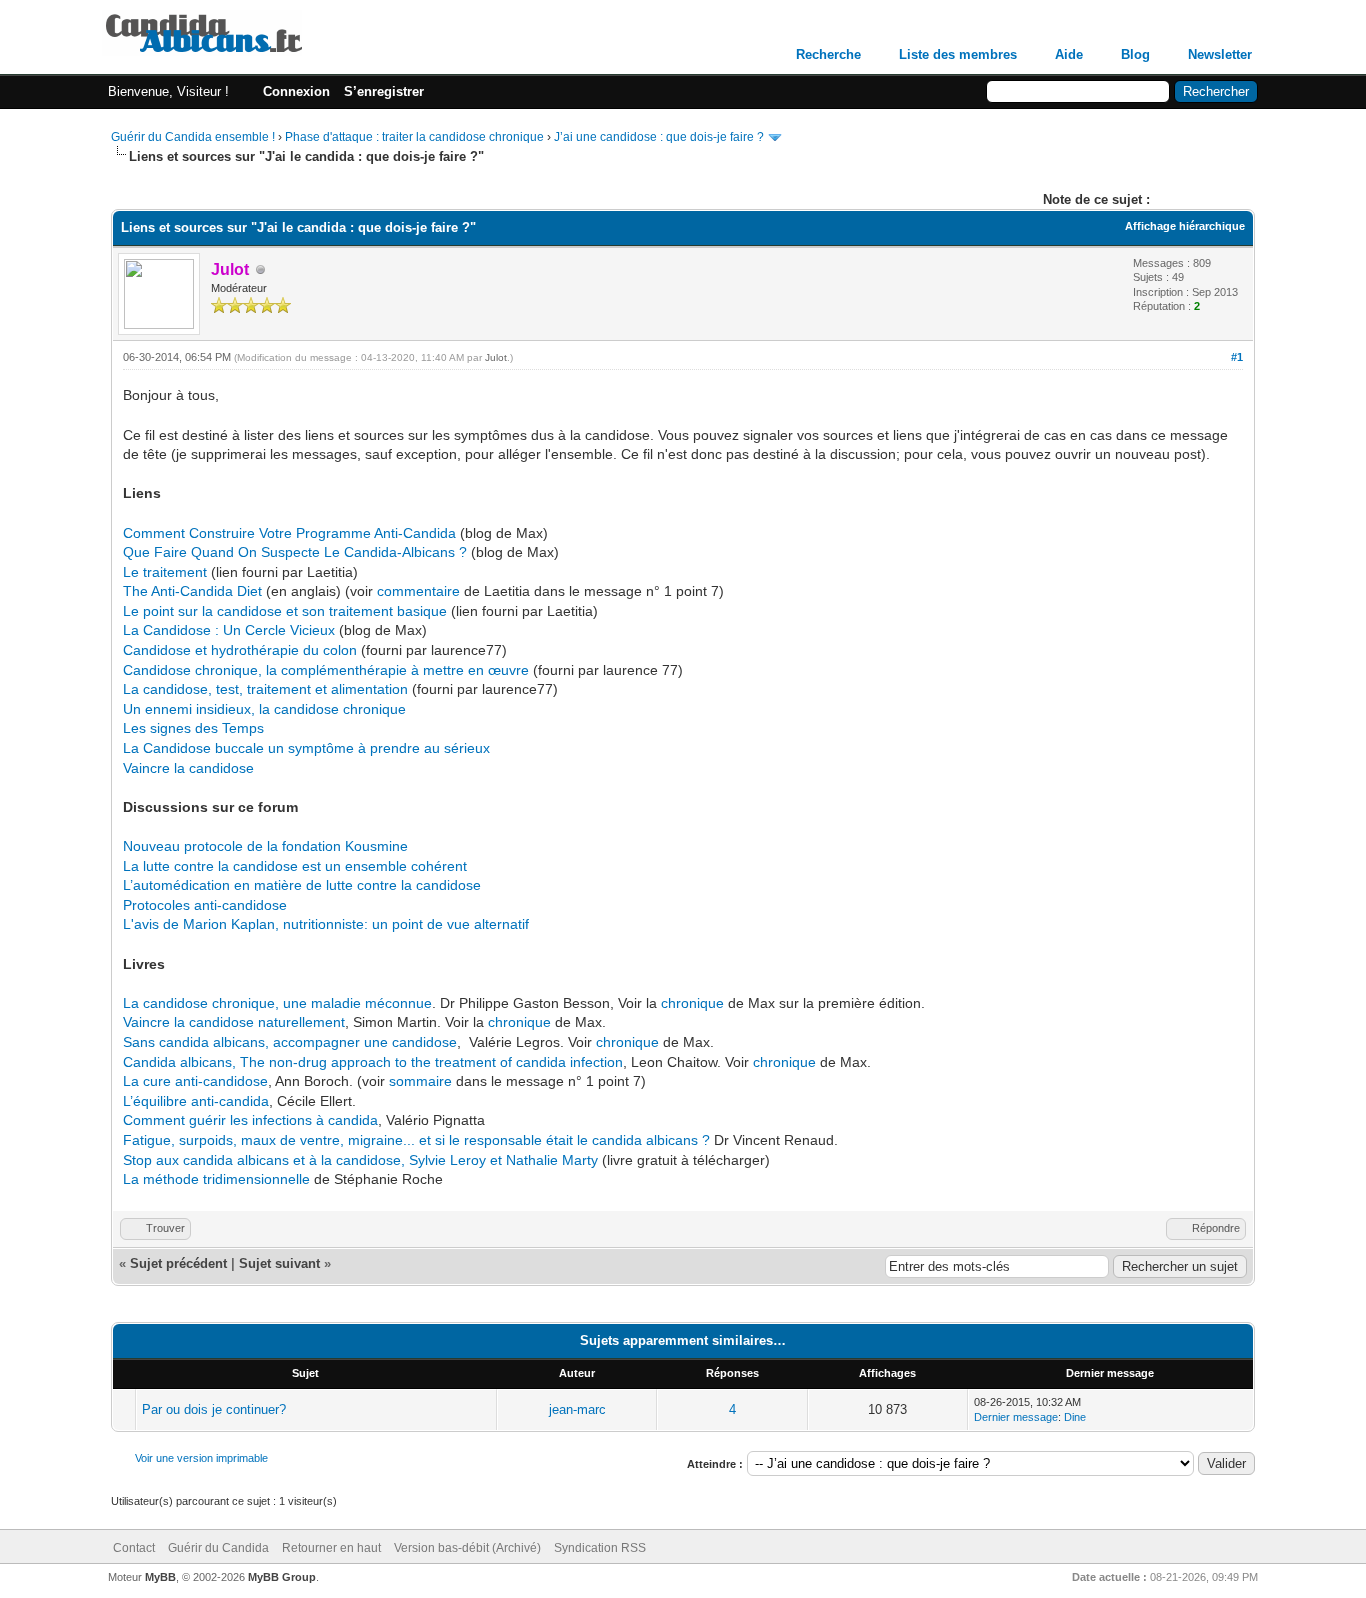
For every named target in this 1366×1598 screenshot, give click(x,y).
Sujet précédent (178, 1263)
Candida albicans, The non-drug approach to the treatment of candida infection (373, 1062)
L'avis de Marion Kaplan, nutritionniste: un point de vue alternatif (326, 924)
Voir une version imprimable (201, 1458)
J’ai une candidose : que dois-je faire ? (659, 137)
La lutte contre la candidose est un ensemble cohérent (295, 866)
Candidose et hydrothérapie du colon (240, 650)
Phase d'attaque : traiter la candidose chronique (414, 137)
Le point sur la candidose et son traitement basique (285, 611)
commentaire (420, 591)
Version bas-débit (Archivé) (467, 1548)
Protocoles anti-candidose (205, 905)
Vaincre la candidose (188, 768)
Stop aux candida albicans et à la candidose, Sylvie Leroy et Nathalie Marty (360, 1160)
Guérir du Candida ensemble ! (193, 137)
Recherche (828, 54)
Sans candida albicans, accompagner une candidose (290, 1042)
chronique (694, 1003)
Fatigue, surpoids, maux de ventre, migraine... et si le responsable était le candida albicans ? (416, 1140)
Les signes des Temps (193, 728)
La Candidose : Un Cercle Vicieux (229, 630)
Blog (1135, 54)
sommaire (420, 1081)
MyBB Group (282, 1577)
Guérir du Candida (218, 1548)
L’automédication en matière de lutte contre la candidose (302, 885)
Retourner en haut (331, 1548)
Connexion (296, 91)
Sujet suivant (279, 1263)
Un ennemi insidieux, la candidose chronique (264, 709)
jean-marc (577, 1409)
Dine (1075, 1417)
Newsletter (1220, 54)
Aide (1069, 54)
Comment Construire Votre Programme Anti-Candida (289, 533)
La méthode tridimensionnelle (216, 1179)
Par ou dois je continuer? (214, 1409)
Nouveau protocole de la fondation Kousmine (265, 846)
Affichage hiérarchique (1185, 226)
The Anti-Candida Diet (192, 591)
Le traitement (165, 572)
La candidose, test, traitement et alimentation (265, 689)
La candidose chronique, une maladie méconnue (277, 1003)
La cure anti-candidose (195, 1081)
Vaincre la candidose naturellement (234, 1022)
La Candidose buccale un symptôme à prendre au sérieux (306, 748)
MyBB (160, 1577)
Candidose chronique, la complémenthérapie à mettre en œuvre (326, 670)
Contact (134, 1548)
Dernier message (1016, 1417)
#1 (1237, 357)
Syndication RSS (600, 1548)
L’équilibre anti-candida (196, 1101)
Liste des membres (958, 54)
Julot (496, 357)
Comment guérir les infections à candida (250, 1120)
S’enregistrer (384, 91)
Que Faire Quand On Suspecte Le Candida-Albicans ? (295, 552)
